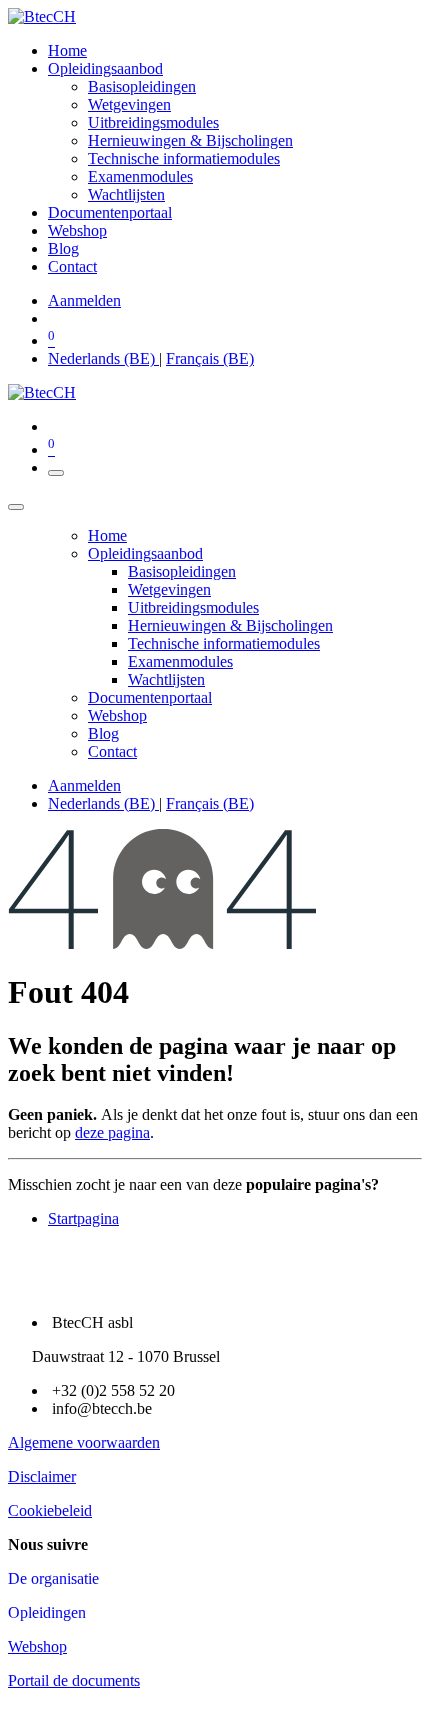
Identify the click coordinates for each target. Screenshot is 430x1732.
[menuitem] (67, 50)
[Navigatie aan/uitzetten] (56, 473)
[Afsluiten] (16, 507)
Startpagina (83, 1218)
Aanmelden (84, 300)
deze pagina (112, 1132)
